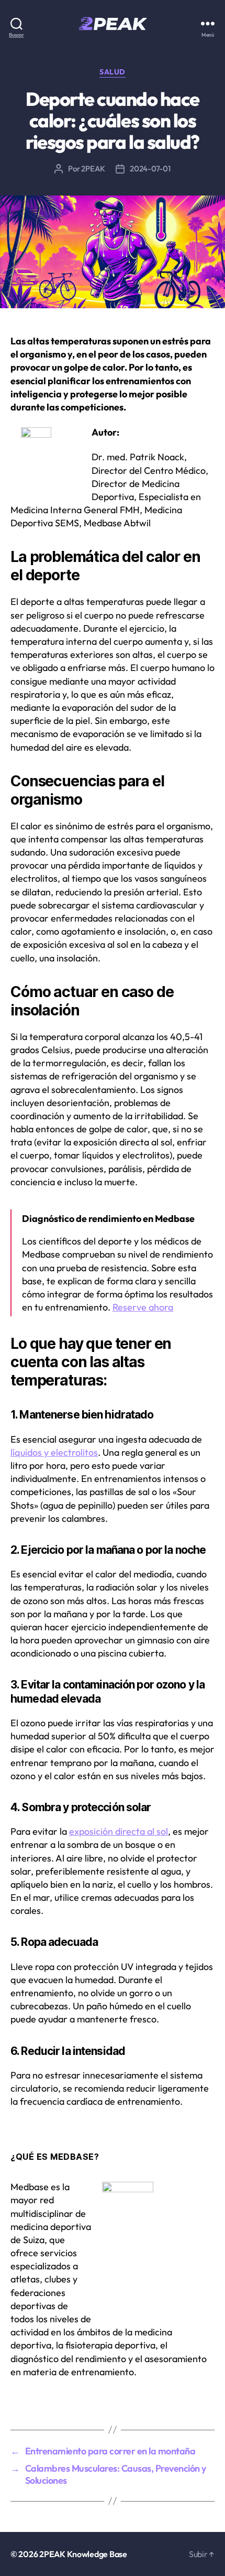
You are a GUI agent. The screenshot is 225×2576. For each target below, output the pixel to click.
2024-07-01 (150, 169)
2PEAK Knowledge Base (83, 2554)
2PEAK (93, 169)
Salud (113, 72)
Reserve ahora (143, 1307)
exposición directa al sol (119, 1831)
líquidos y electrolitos (54, 1452)
